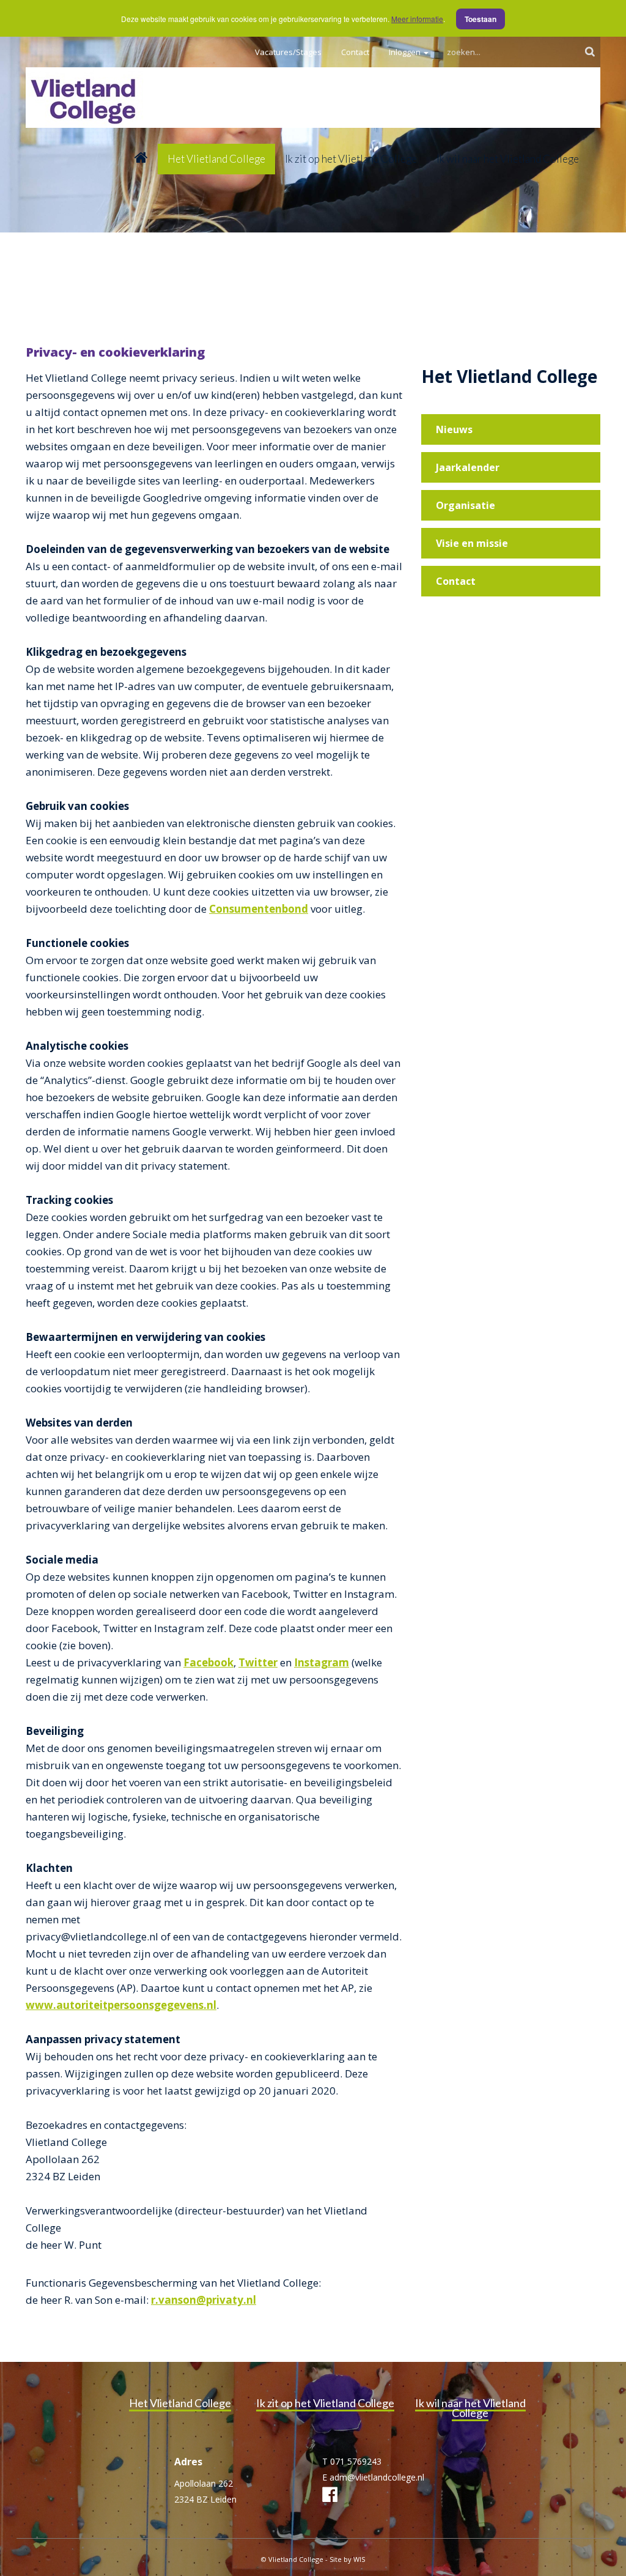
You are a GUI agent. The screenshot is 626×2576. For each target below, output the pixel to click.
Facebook (208, 1662)
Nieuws (454, 429)
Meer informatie (417, 19)
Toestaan (481, 19)
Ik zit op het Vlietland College (351, 159)
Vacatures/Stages (288, 52)
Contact (355, 52)
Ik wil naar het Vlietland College (508, 159)
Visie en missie (472, 543)
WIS (359, 2559)
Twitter (258, 1662)
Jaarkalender (468, 467)
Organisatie (466, 505)
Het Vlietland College (216, 159)
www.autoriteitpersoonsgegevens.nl (121, 2005)
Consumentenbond (259, 909)
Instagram (322, 1662)
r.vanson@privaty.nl (204, 2300)
